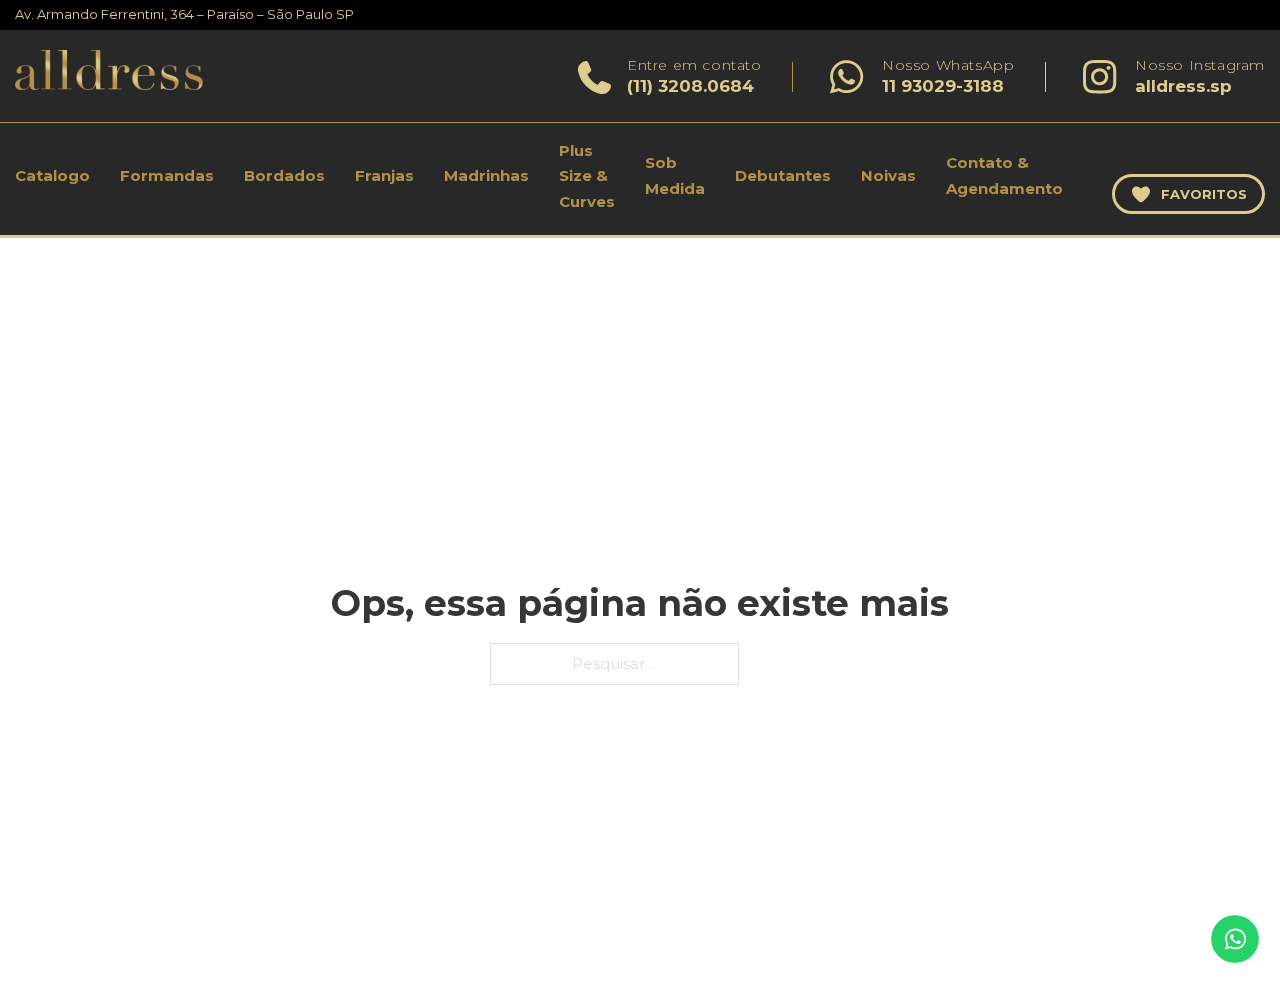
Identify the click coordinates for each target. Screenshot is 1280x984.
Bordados (284, 175)
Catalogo (52, 175)
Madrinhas (486, 175)
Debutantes (783, 175)
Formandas (167, 175)
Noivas (888, 175)
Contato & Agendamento (1004, 175)
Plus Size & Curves (587, 176)
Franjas (384, 175)
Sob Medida (675, 175)
